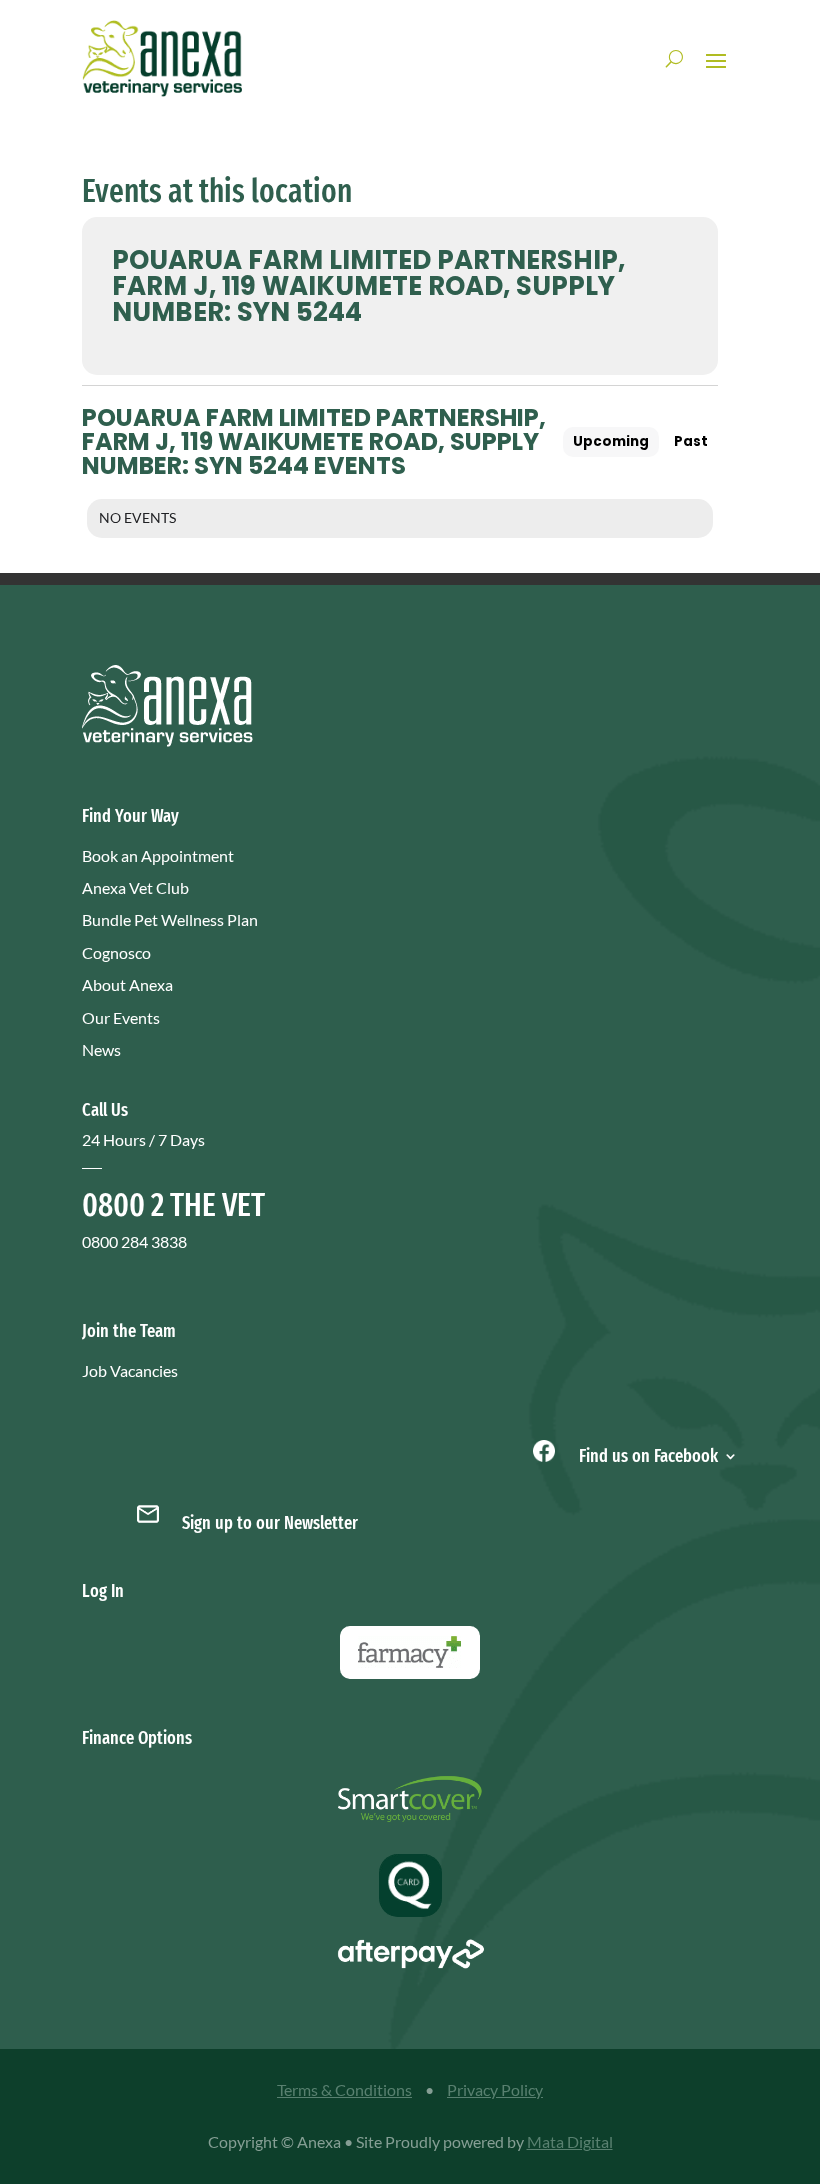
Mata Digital (570, 2141)
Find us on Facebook (646, 1454)
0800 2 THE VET (173, 1205)
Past (691, 441)
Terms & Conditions (344, 2089)
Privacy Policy (495, 2089)
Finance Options (137, 1738)
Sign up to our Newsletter (270, 1523)
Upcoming (611, 441)
